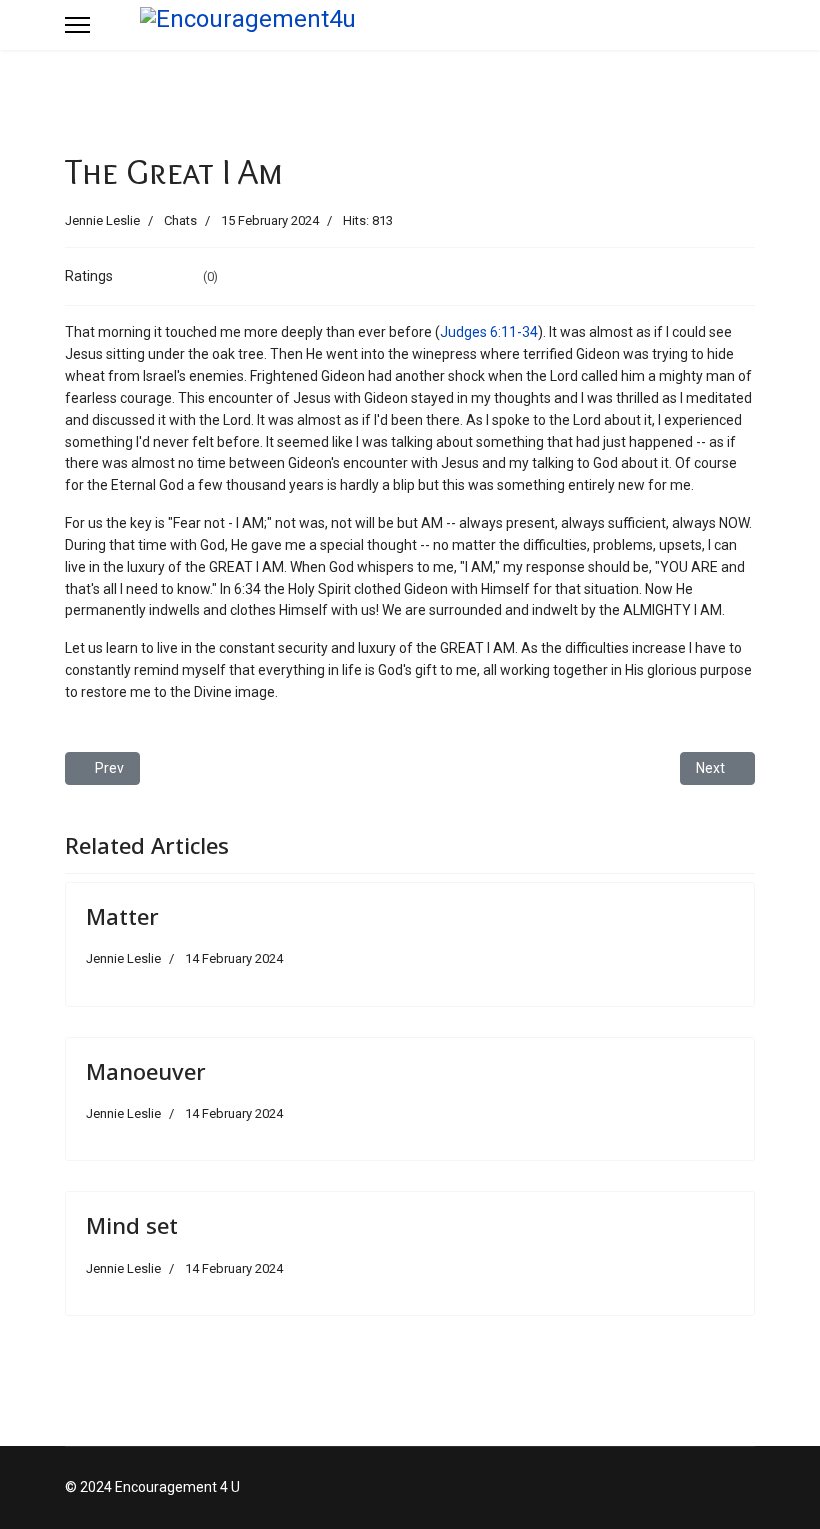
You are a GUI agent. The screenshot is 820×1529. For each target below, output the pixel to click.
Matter (122, 916)
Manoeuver (146, 1071)
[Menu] (77, 25)
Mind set (132, 1225)
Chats (180, 220)
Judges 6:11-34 (489, 332)
